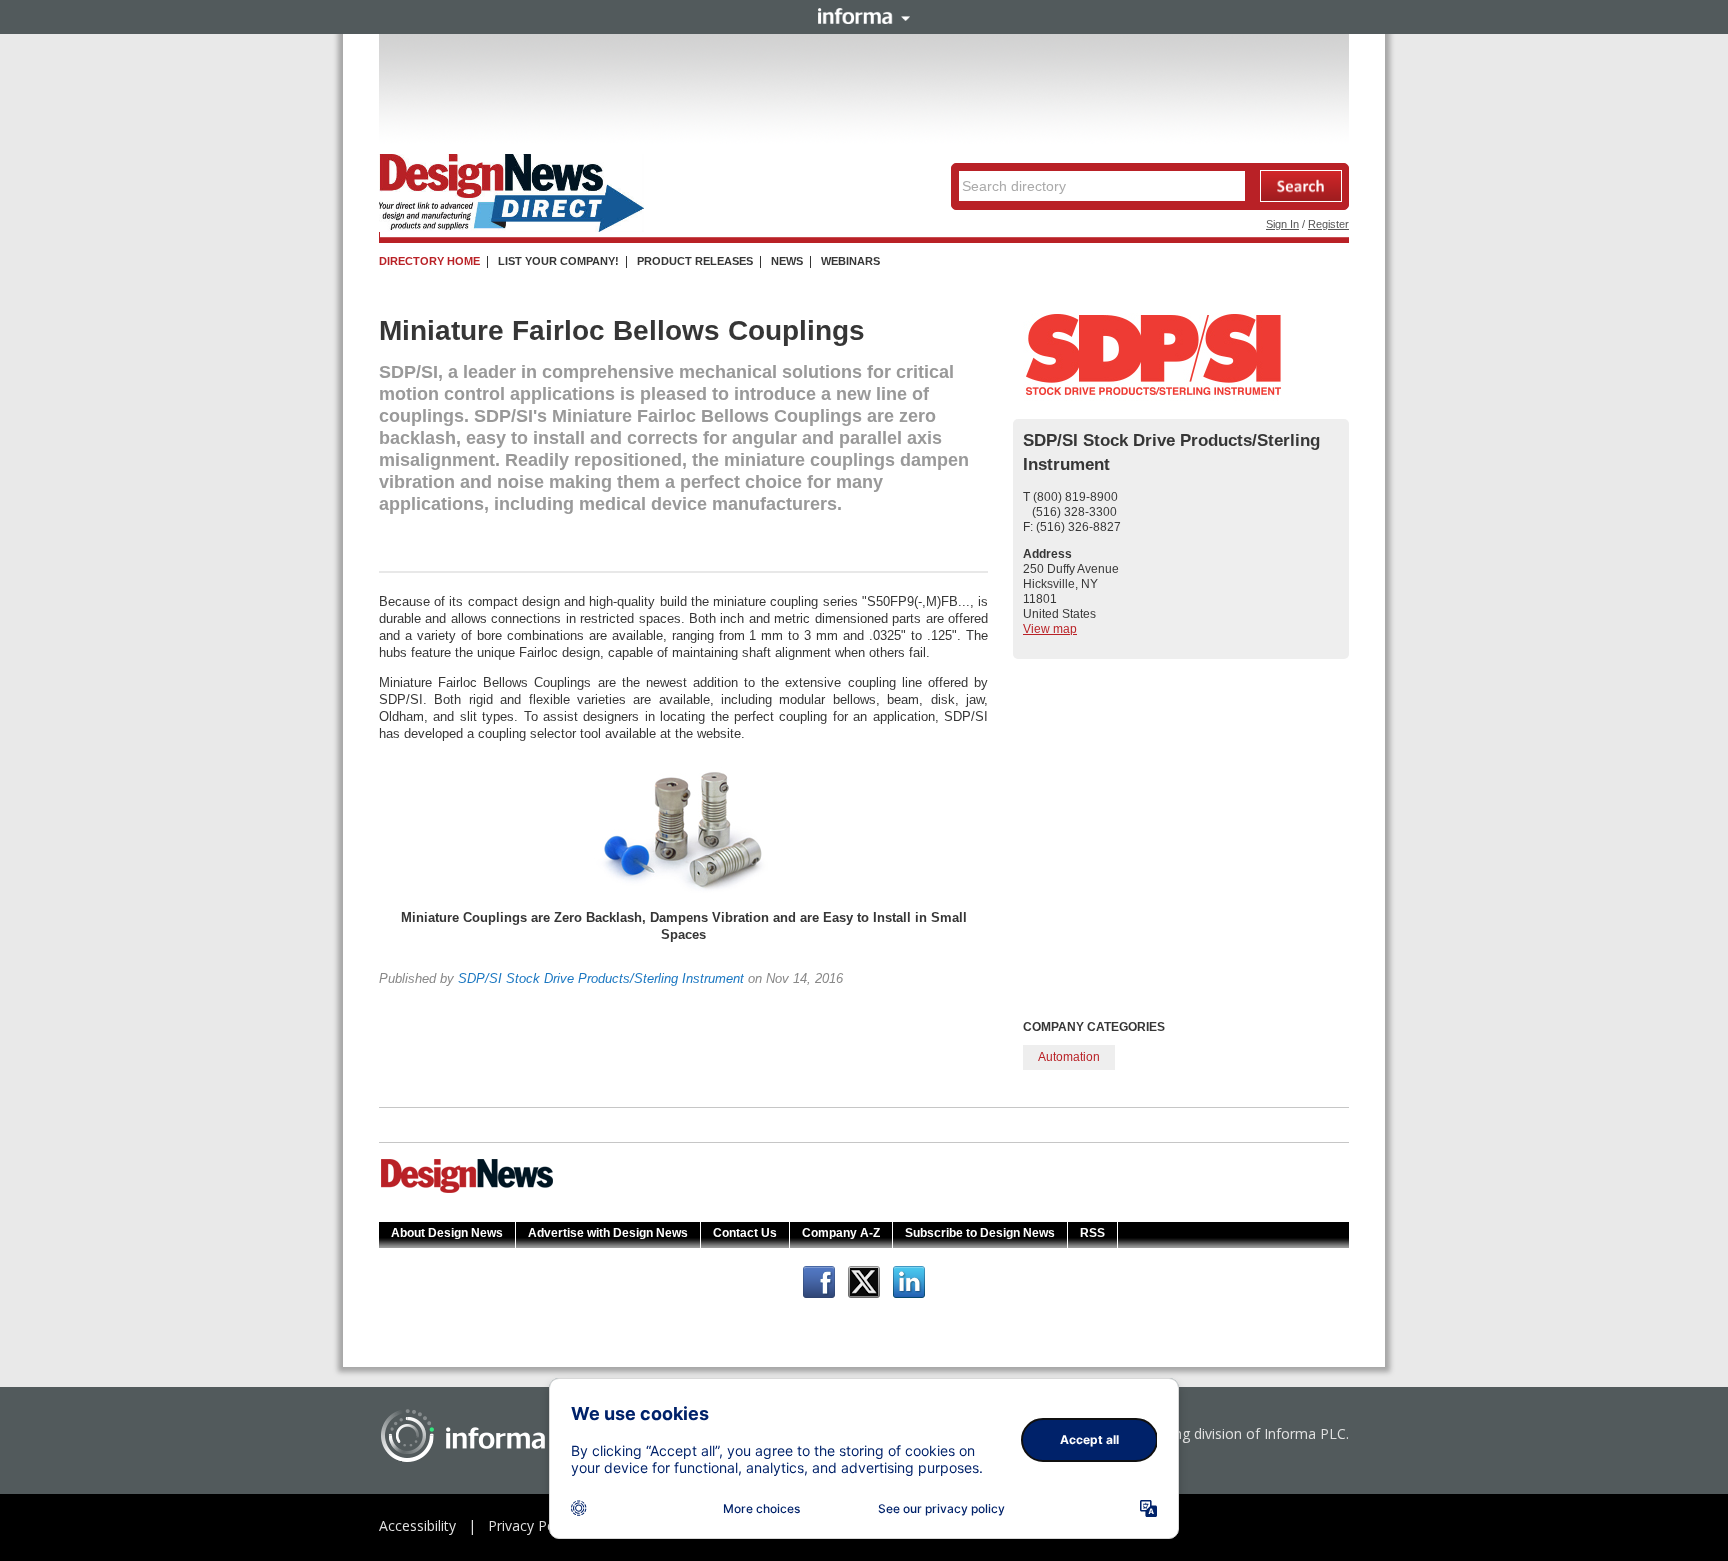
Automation (1069, 1057)
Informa (864, 16)
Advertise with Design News (608, 1233)
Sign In (1282, 224)
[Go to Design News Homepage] (467, 1191)
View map (1050, 629)
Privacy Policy (532, 1525)
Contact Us (745, 1233)
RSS (1092, 1233)
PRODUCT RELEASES (695, 261)
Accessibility (417, 1525)
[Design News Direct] (511, 228)
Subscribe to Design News (980, 1233)
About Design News (447, 1233)
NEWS (787, 261)
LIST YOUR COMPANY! (558, 261)
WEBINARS (850, 261)
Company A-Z (841, 1233)
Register (1328, 224)
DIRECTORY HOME (429, 261)
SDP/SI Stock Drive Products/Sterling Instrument (601, 978)
